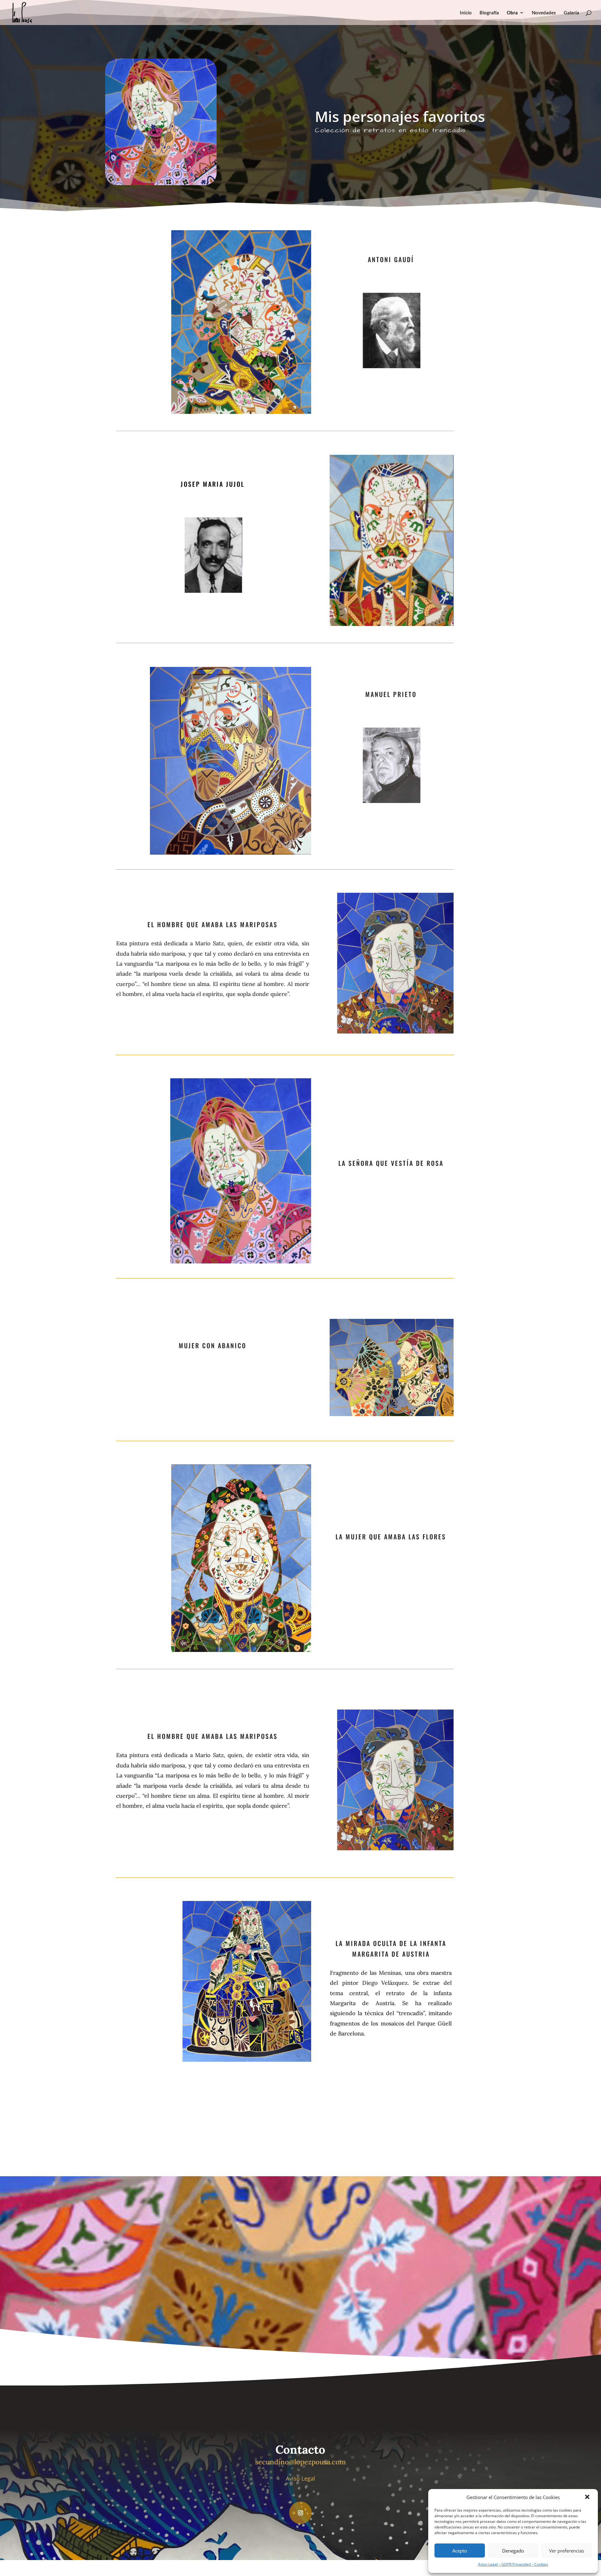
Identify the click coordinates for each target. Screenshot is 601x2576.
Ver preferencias (567, 2551)
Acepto (460, 2551)
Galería (571, 13)
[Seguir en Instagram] (300, 2513)
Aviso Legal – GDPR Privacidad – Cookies (513, 2564)
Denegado (513, 2551)
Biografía (489, 13)
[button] (588, 2497)
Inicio (466, 13)
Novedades (544, 13)
